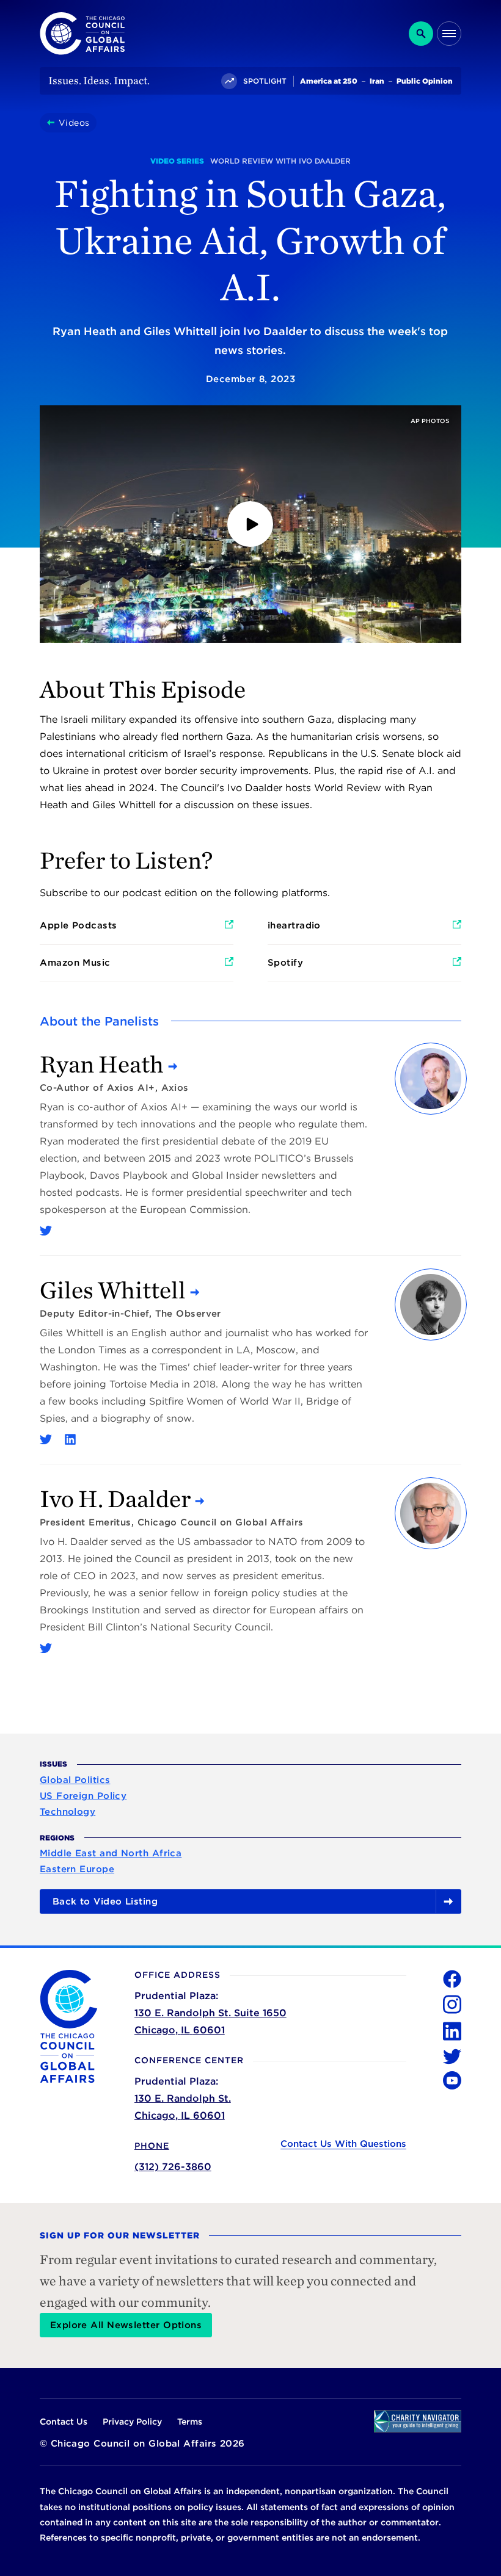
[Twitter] (46, 1231)
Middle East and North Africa (111, 1853)
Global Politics (75, 1780)
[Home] (53, 123)
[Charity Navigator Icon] (418, 2421)
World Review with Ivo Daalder (280, 161)
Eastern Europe (77, 1869)
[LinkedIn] (70, 1439)
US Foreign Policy (83, 1796)
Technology (68, 1812)
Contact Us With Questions (343, 2144)
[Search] (421, 34)
